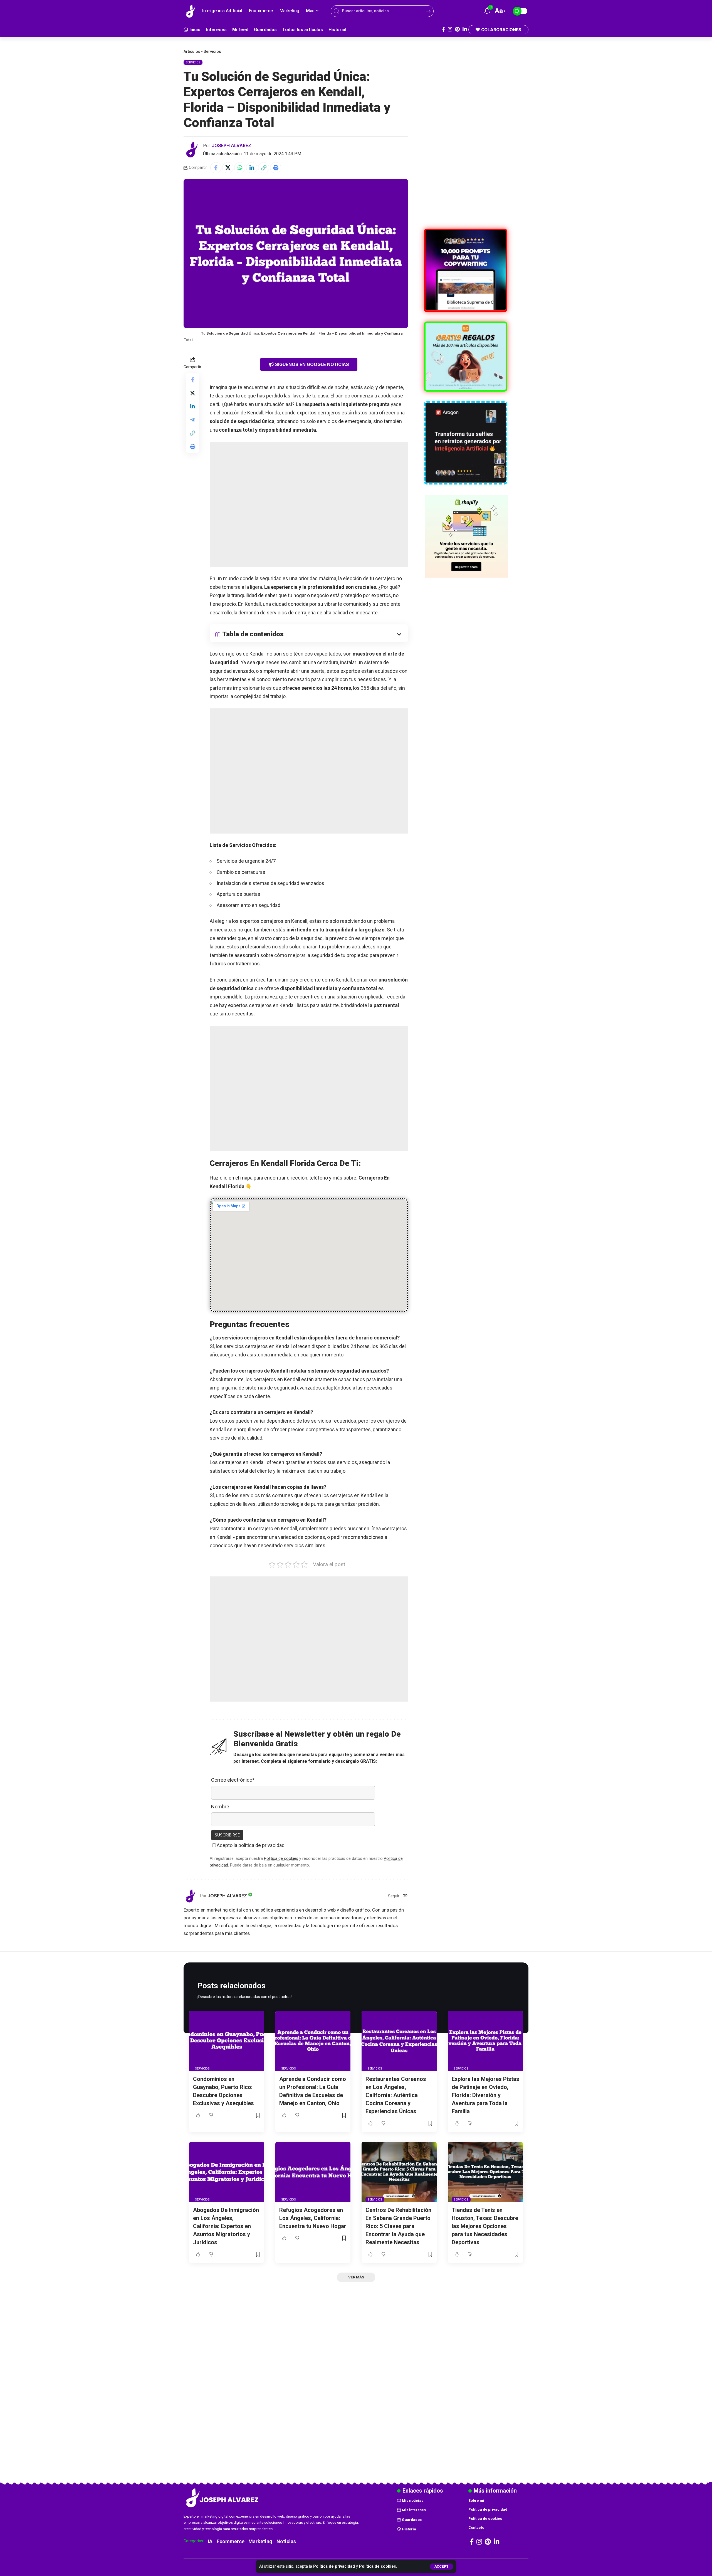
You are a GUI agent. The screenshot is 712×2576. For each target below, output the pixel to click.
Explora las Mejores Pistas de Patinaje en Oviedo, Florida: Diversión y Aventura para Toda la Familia (485, 2095)
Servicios (212, 51)
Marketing (260, 2541)
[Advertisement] (309, 504)
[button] (442, 2567)
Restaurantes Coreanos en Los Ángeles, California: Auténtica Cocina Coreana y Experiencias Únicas (396, 2095)
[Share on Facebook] (216, 168)
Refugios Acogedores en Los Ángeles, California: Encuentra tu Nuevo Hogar (313, 2218)
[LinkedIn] (465, 29)
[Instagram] (450, 29)
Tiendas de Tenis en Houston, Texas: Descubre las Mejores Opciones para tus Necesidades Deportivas (485, 2226)
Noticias (286, 2541)
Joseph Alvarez (231, 145)
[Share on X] (228, 168)
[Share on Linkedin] (252, 168)
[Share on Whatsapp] (240, 168)
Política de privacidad (334, 2566)
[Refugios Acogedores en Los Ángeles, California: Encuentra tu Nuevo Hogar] (313, 2172)
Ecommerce (231, 2541)
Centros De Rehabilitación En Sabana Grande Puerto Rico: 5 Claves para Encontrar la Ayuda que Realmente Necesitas (398, 2226)
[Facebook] (443, 29)
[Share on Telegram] (192, 420)
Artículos (192, 51)
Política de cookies (378, 2566)
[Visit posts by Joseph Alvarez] (192, 150)
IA (210, 2541)
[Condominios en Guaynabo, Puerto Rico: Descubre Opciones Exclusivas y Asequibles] (227, 2041)
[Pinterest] (457, 29)
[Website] (405, 1896)
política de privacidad (261, 1845)
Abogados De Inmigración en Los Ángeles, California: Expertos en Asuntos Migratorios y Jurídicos (226, 2226)
